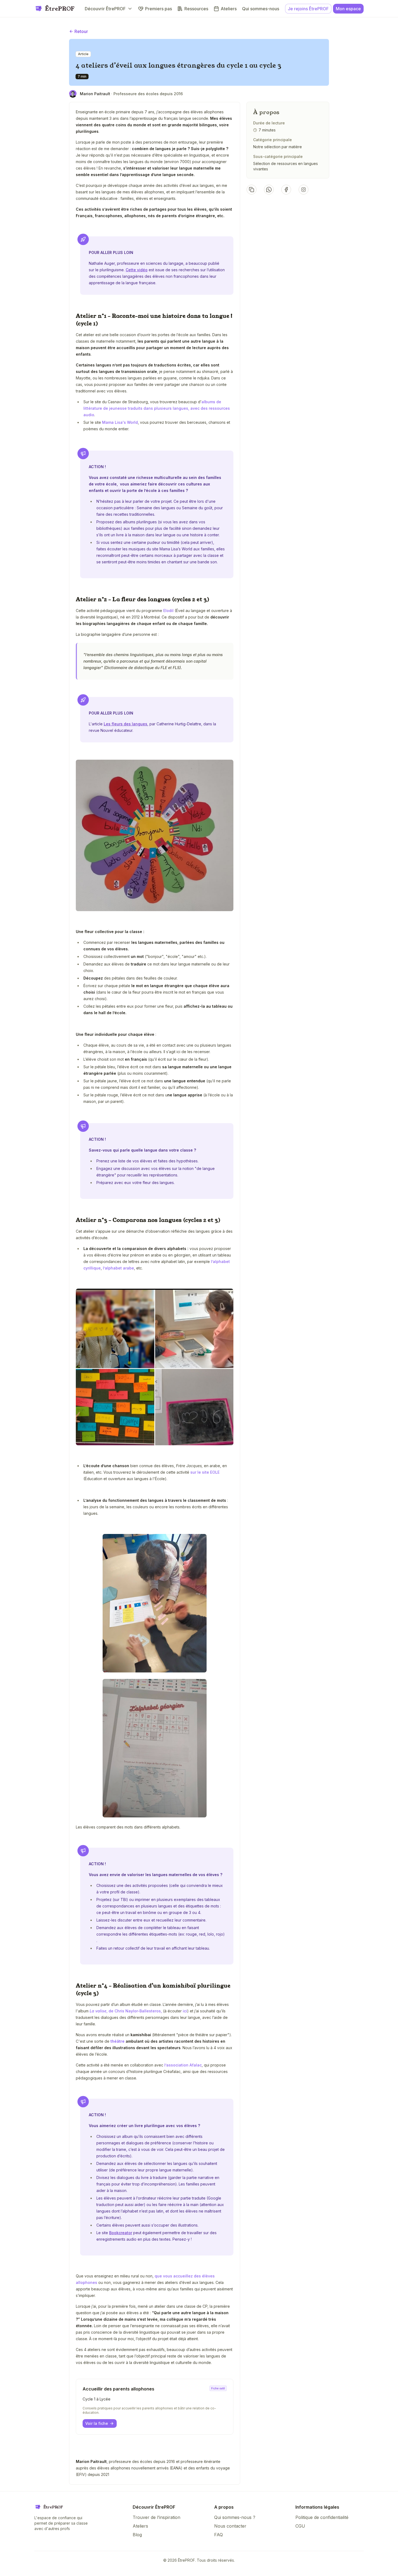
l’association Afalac (183, 2065)
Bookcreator (121, 2233)
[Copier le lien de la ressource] (252, 190)
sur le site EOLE (205, 1472)
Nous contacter (230, 2526)
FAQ (218, 2535)
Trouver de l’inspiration (156, 2517)
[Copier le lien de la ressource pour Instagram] (304, 190)
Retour (81, 31)
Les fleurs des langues (125, 724)
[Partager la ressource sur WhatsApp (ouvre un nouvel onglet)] (269, 190)
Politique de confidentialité (322, 2517)
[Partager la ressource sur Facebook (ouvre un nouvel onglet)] (286, 190)
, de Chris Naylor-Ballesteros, (126, 2011)
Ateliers (140, 2526)
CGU (300, 2526)
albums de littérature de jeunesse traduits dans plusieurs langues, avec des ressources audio (157, 408)
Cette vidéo (137, 270)
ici (185, 2011)
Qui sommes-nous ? (235, 2517)
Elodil (168, 611)
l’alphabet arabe (118, 1268)
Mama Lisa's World (120, 422)
